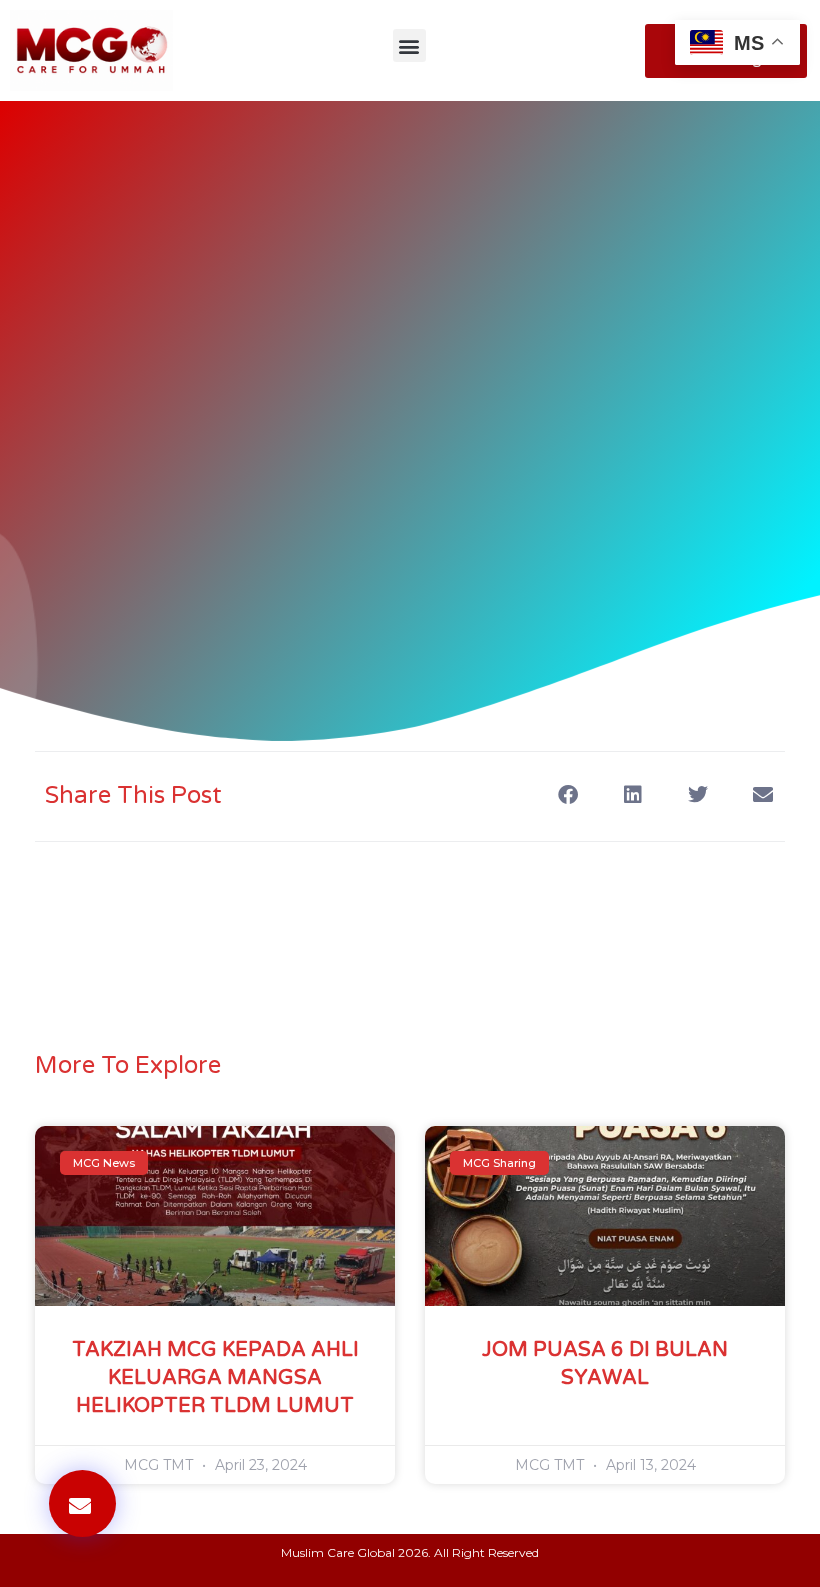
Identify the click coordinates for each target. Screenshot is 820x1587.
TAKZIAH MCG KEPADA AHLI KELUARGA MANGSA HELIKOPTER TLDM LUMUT (215, 1378)
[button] (409, 45)
